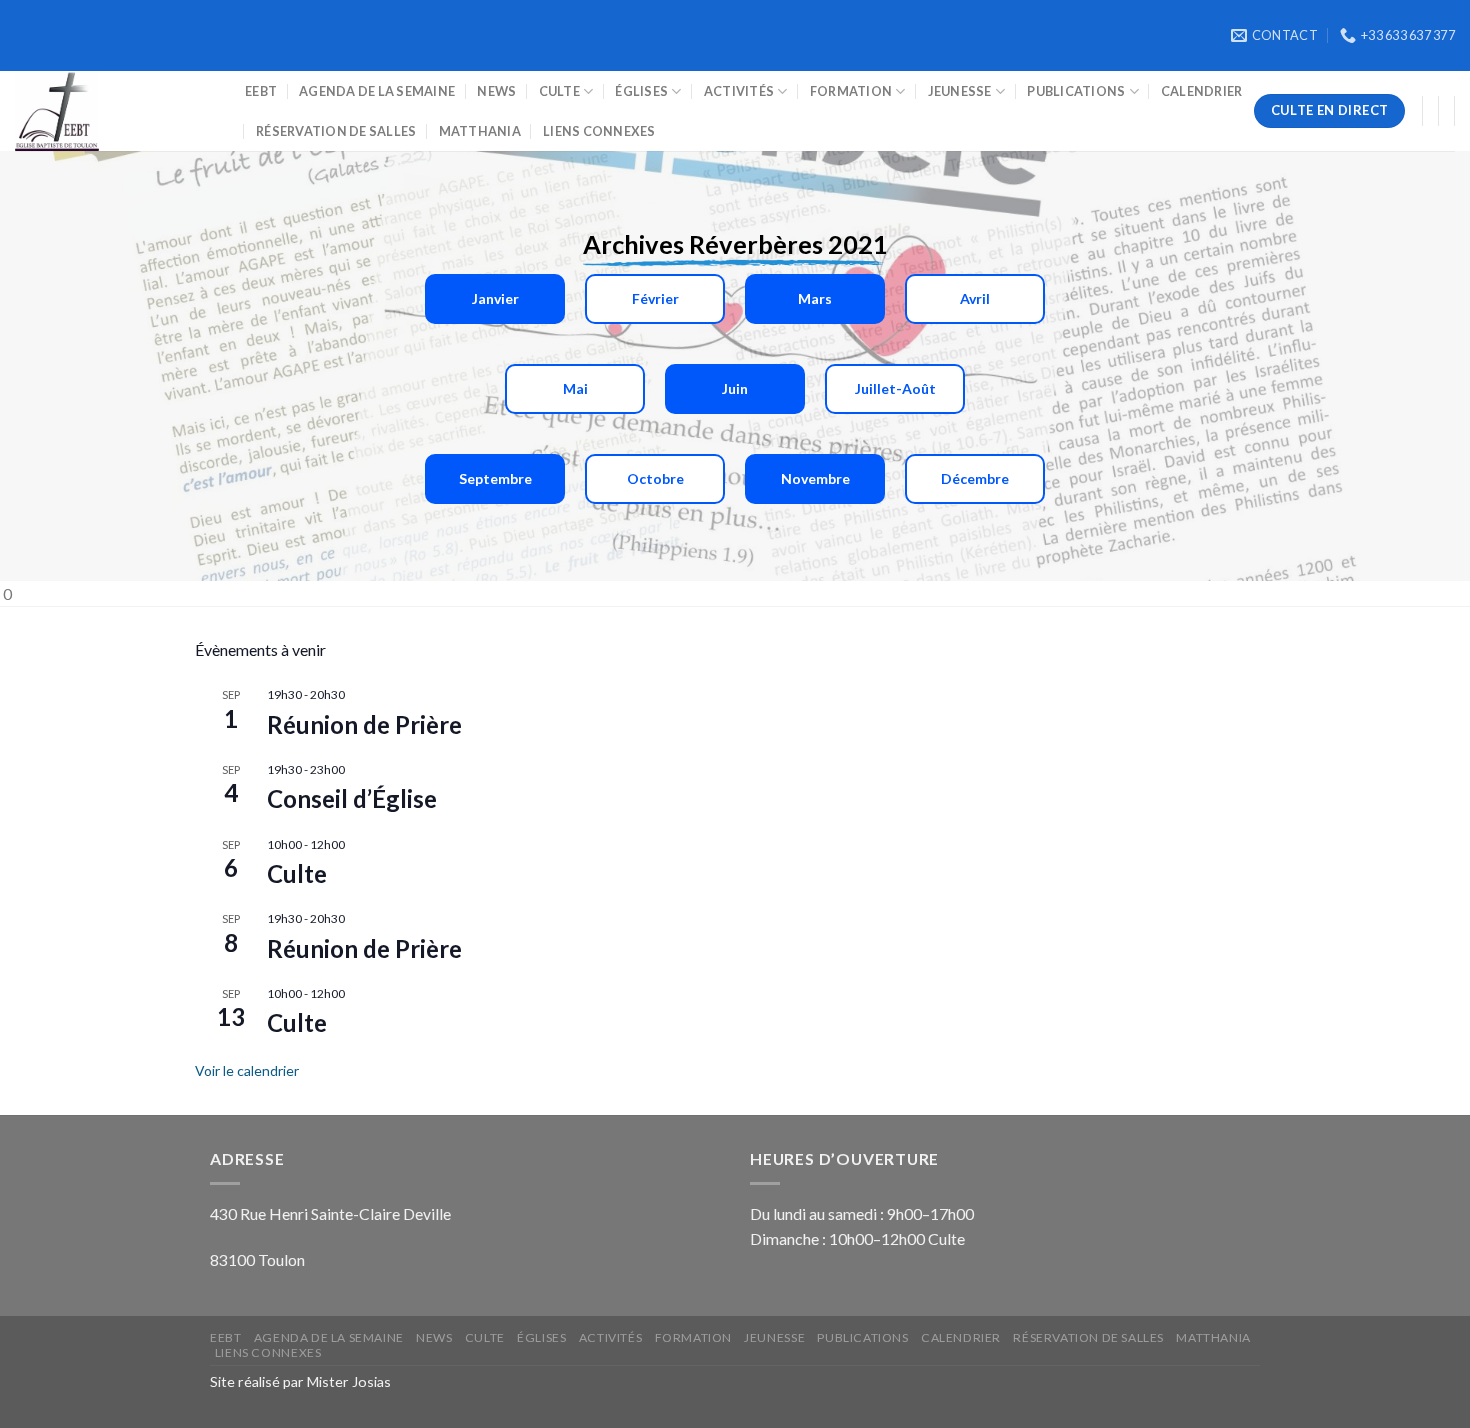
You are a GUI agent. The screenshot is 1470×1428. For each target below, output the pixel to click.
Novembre (815, 478)
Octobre (655, 478)
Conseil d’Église (352, 798)
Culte (559, 91)
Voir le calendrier (247, 1070)
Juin (735, 388)
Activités (739, 91)
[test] (115, 111)
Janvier (495, 298)
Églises (641, 91)
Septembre (495, 478)
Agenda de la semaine (377, 91)
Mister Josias (349, 1381)
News (496, 91)
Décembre (975, 478)
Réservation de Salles (336, 131)
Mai (575, 388)
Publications (1076, 91)
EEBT (261, 91)
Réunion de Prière (364, 724)
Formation (851, 91)
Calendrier (1202, 91)
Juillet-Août (895, 388)
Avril (975, 298)
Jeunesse (960, 91)
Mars (815, 298)
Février (655, 298)
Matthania (480, 131)
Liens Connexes (599, 131)
